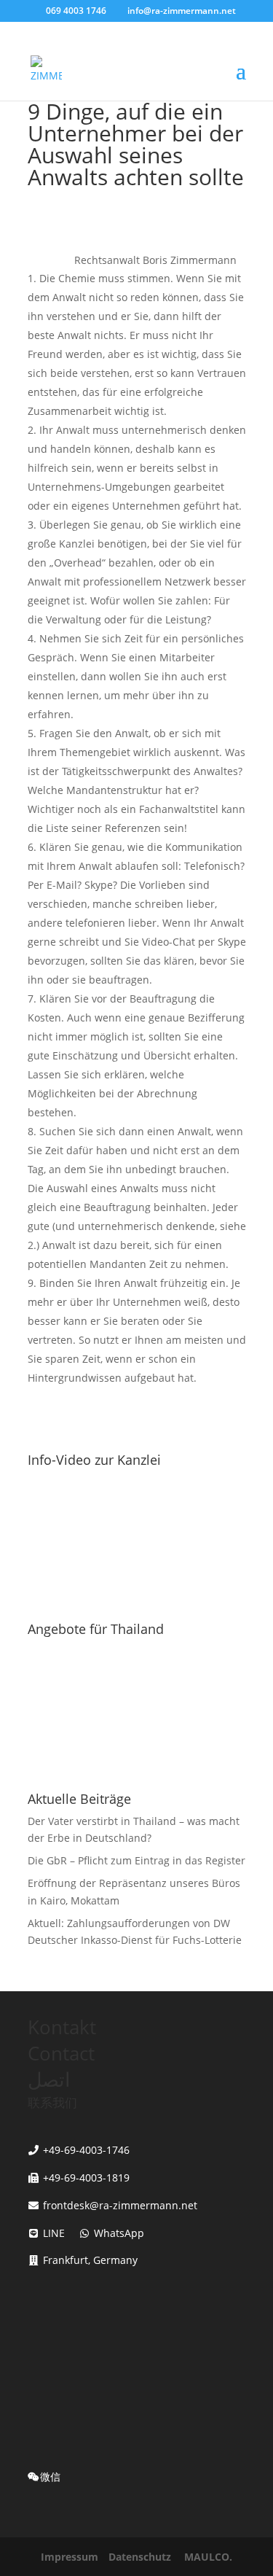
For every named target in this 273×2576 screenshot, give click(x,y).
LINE (52, 2233)
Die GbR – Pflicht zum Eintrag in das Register (136, 1860)
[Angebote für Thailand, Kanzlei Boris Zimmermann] (137, 1761)
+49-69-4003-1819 (86, 2178)
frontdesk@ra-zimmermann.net (120, 2205)
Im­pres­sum (70, 2557)
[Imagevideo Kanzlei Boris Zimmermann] (137, 1591)
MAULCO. (208, 2557)
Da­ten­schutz (140, 2557)
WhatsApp (118, 2233)
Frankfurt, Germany (90, 2260)
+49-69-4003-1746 (86, 2150)
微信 (50, 2476)
